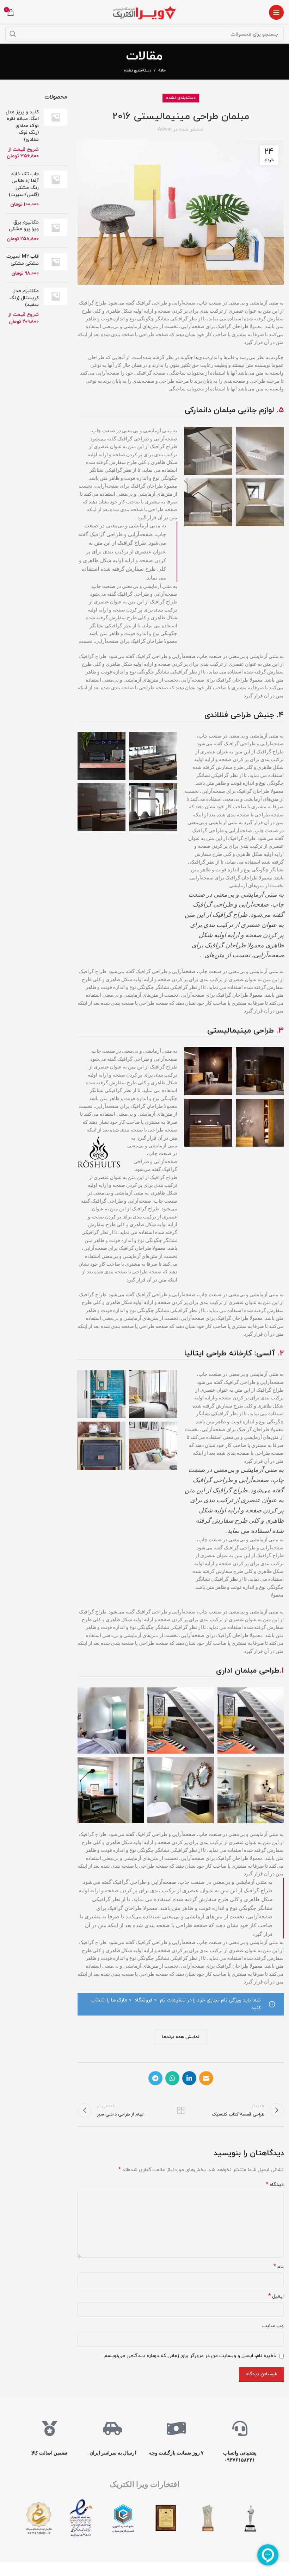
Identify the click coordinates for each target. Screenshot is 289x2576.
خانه (162, 70)
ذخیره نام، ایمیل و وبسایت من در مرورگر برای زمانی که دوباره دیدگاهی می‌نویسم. (190, 2356)
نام (279, 2267)
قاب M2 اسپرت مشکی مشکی (23, 260)
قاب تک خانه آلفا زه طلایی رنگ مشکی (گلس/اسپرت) (24, 184)
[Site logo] (145, 12)
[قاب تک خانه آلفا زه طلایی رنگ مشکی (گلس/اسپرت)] (56, 189)
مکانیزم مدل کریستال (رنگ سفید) (24, 298)
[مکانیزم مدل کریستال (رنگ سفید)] (56, 306)
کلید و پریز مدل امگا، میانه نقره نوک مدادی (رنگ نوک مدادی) (22, 126)
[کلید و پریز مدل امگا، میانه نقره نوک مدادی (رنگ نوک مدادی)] (56, 134)
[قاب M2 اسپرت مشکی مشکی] (56, 265)
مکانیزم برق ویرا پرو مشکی (24, 226)
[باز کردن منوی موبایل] (276, 12)
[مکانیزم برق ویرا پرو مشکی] (56, 231)
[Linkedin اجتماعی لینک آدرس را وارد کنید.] (189, 2078)
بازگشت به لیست (181, 2110)
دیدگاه (275, 2185)
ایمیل (276, 2296)
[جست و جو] (13, 34)
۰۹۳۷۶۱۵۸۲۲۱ (240, 2460)
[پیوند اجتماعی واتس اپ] (172, 2078)
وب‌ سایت (273, 2326)
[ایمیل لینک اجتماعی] (206, 2078)
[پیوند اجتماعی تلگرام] (155, 2078)
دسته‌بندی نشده (137, 70)
